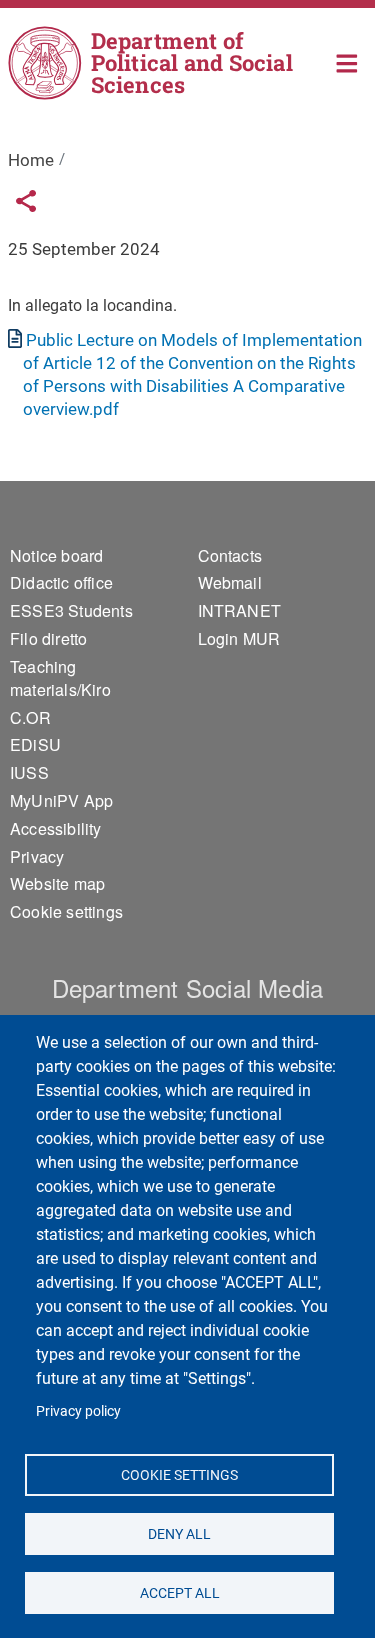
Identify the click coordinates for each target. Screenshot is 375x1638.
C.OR (30, 717)
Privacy (37, 856)
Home (347, 61)
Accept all (179, 1592)
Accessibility (56, 828)
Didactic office (61, 582)
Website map (57, 883)
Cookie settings (179, 1474)
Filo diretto (48, 638)
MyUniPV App (61, 800)
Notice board (56, 555)
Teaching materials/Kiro (60, 678)
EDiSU (35, 744)
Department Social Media (188, 987)
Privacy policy (78, 1411)
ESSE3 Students (71, 610)
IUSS (29, 772)
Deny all (179, 1533)
